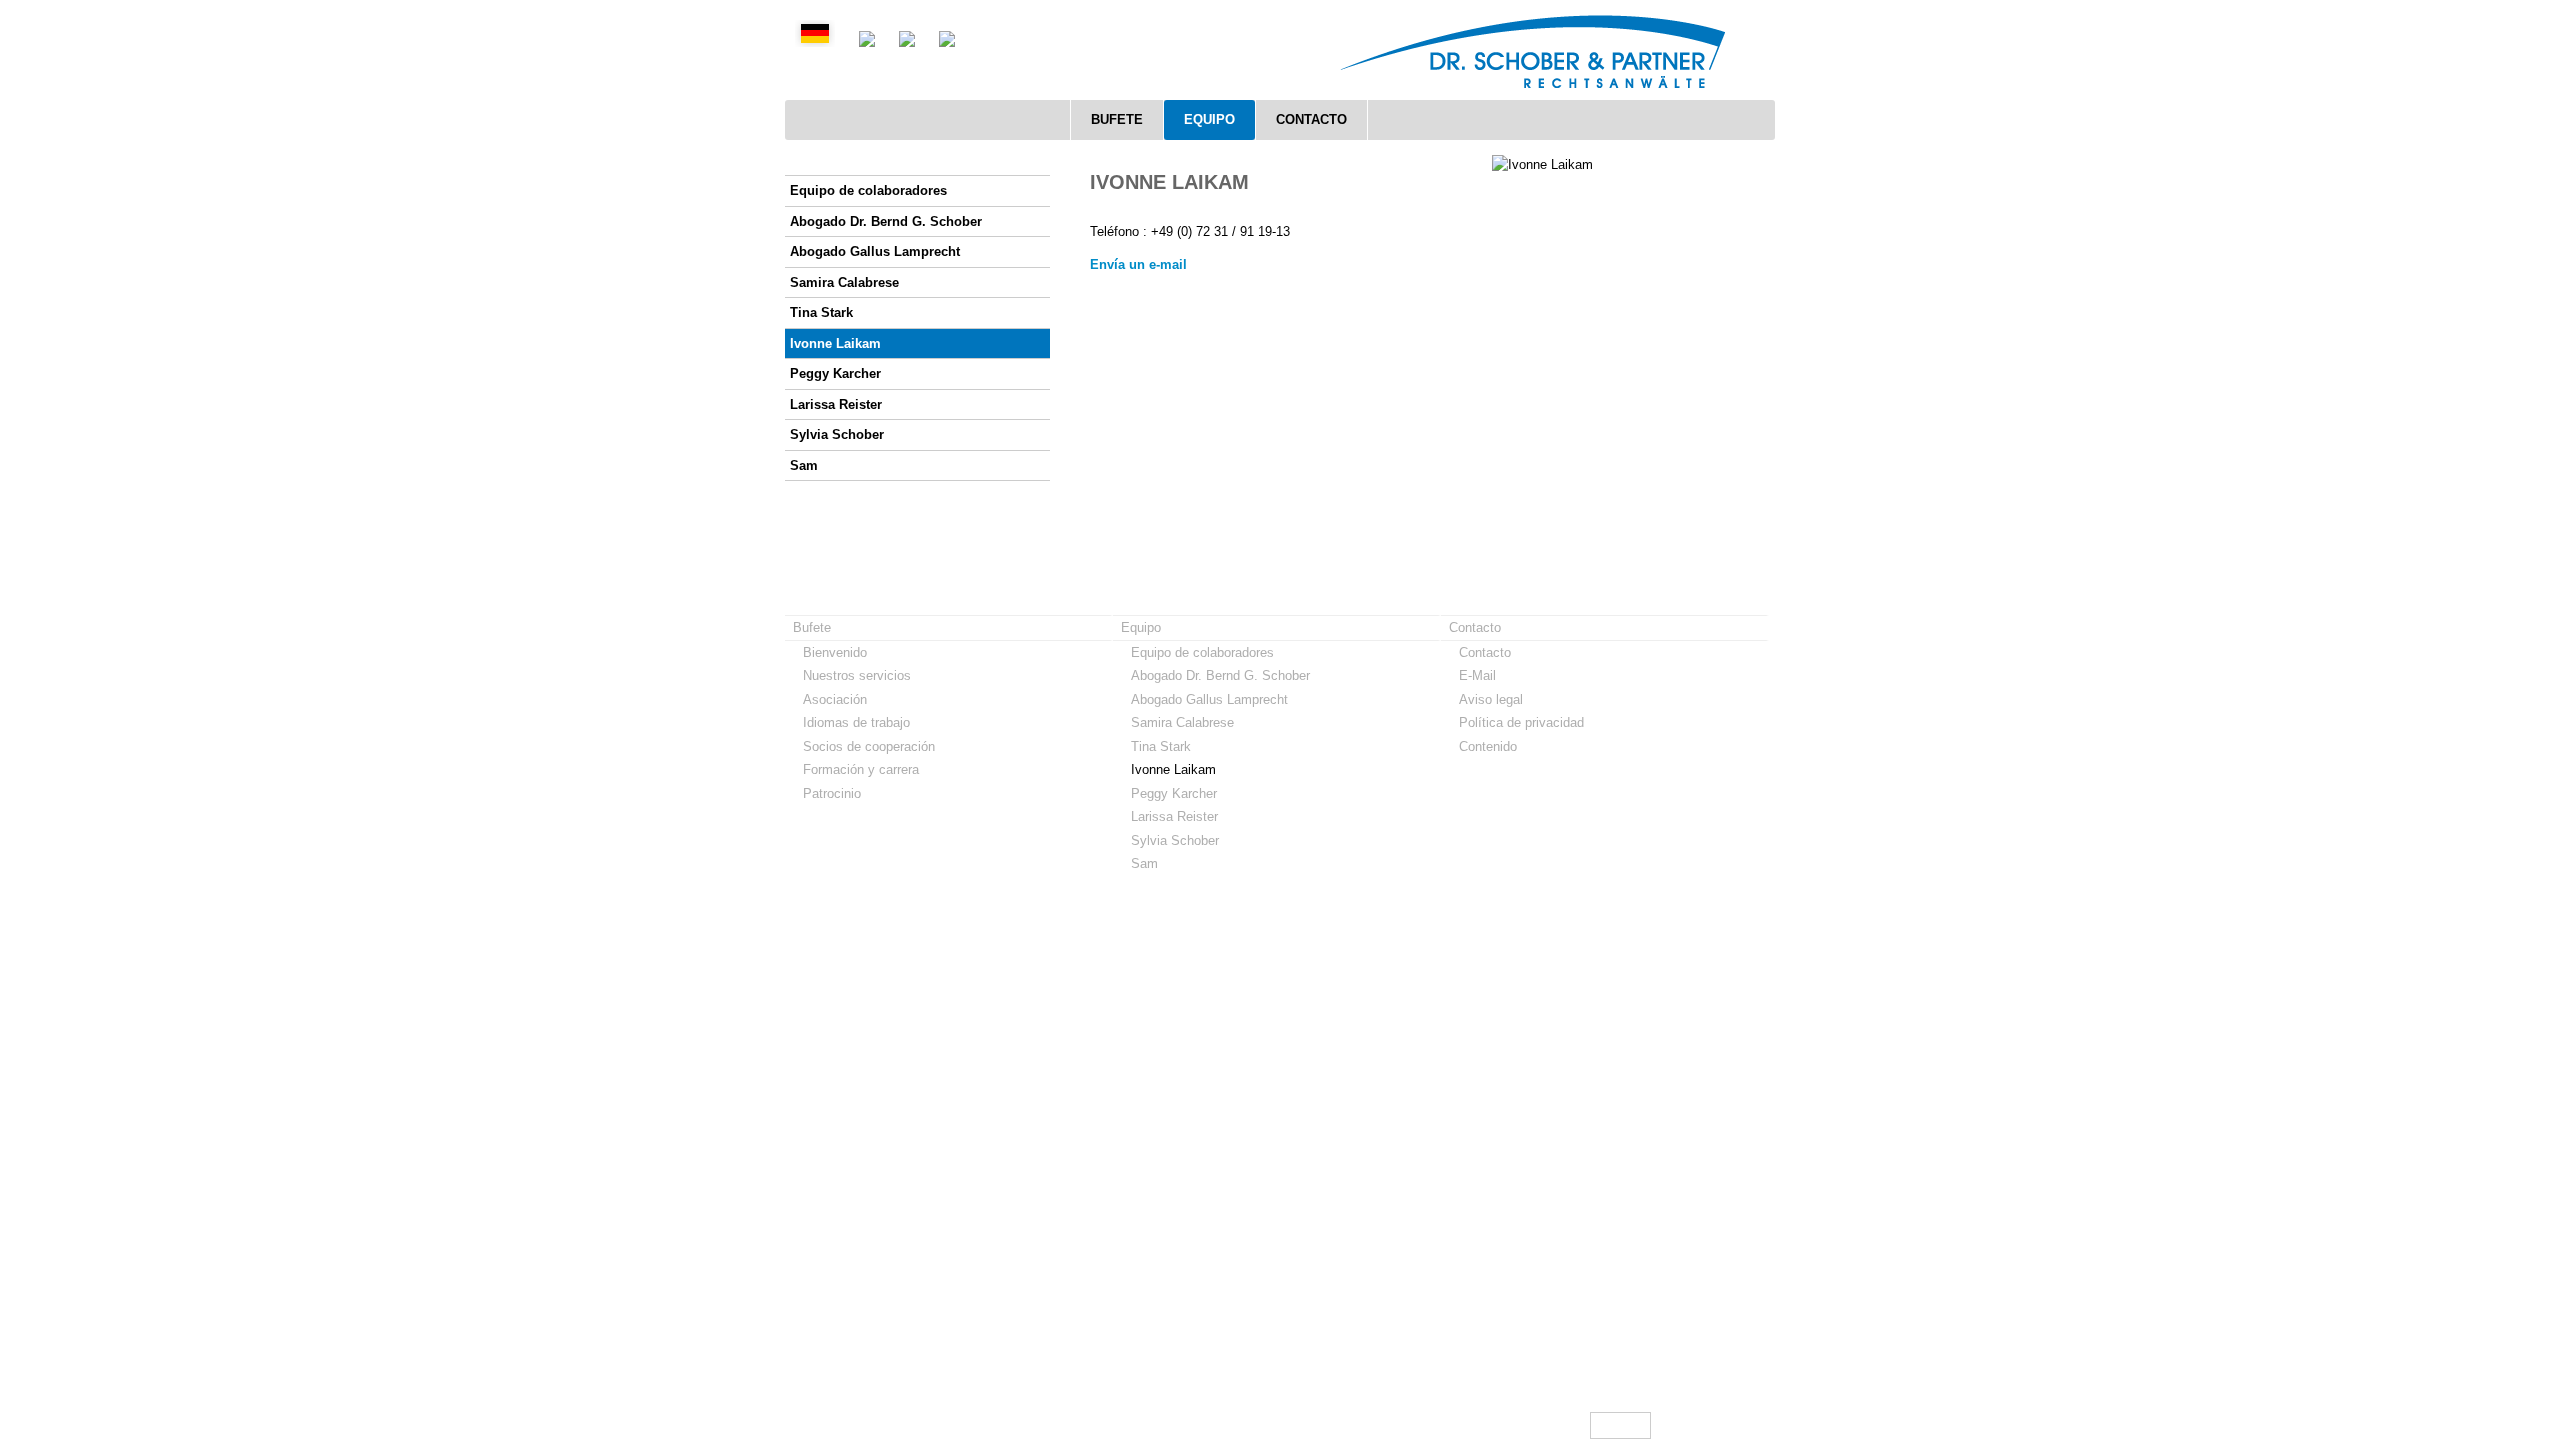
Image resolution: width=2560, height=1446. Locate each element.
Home (1549, 1425)
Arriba (1628, 1425)
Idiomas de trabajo (856, 722)
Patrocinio (832, 793)
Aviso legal (1491, 699)
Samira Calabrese (844, 282)
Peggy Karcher (835, 373)
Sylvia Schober (837, 434)
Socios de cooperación (869, 746)
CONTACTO (1311, 119)
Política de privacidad (1521, 722)
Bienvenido (835, 652)
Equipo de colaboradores (868, 190)
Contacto (1485, 652)
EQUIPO (1209, 119)
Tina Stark (821, 312)
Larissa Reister (836, 404)
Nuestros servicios (857, 675)
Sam (804, 465)
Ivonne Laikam (835, 343)
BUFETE (1117, 119)
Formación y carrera (861, 769)
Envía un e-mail (1138, 264)
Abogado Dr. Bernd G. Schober (886, 221)
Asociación (835, 699)
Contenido (1488, 746)
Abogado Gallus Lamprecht (875, 251)
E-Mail (1477, 675)
